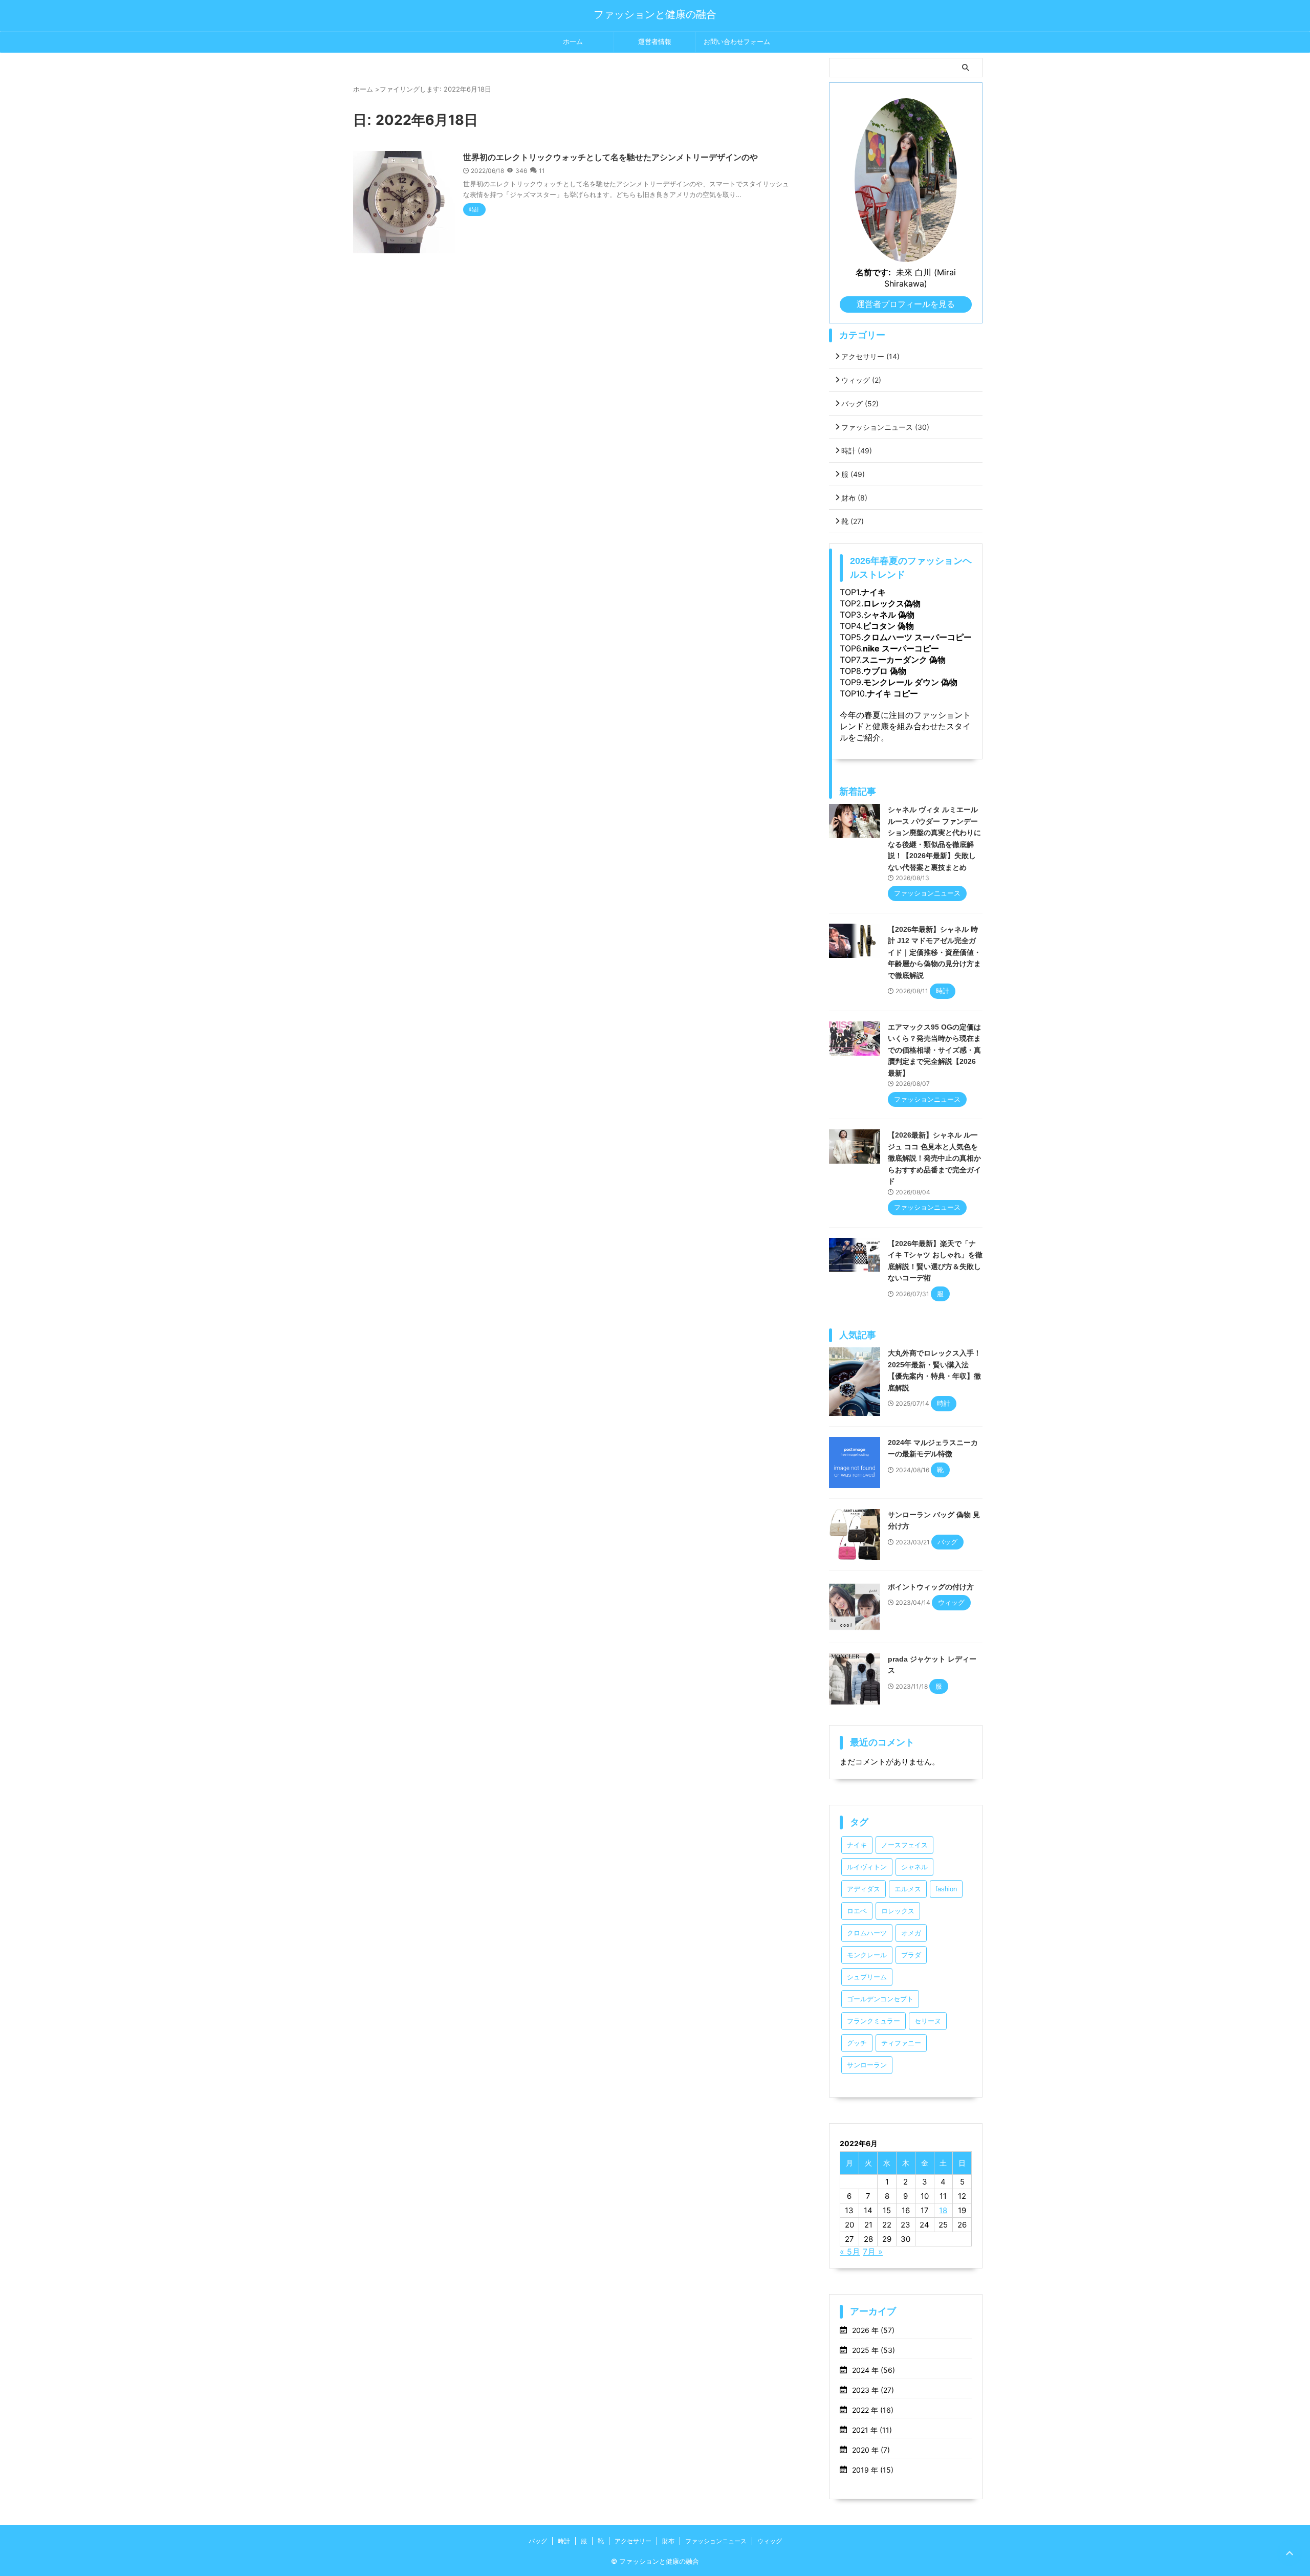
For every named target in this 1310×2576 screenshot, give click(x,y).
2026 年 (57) (873, 2330)
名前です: (873, 272)
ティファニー (901, 2043)
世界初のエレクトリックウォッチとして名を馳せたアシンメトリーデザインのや (610, 157)
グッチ (857, 2043)
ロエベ (857, 1911)
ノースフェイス (904, 1845)
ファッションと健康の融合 (655, 14)
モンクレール (867, 1955)
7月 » (873, 2252)
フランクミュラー (874, 2021)
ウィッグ (861, 380)
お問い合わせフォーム (737, 42)
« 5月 (850, 2252)
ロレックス (898, 1911)
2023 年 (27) (873, 2390)
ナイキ (857, 1845)
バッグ (860, 403)
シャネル (914, 1867)
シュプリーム (867, 1977)
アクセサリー (870, 356)
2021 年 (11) (872, 2430)
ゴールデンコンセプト (880, 1999)
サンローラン (867, 2065)
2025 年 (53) (874, 2350)
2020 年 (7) (871, 2450)
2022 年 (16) (873, 2410)
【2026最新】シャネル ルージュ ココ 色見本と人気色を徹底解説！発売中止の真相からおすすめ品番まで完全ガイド (934, 1158)
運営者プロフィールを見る (906, 304)
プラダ (911, 1955)
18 (943, 2210)
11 (542, 171)
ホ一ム (573, 42)
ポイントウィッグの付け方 (931, 1587)
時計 (857, 451)
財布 (854, 498)
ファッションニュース (885, 427)
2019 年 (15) (873, 2470)
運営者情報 (655, 42)
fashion (946, 1889)
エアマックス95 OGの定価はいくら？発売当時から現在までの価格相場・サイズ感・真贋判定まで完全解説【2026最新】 (934, 1050)
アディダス (864, 1889)
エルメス (908, 1889)
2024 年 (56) (874, 2370)
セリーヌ (928, 2021)
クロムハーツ (867, 1933)
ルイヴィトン (867, 1867)
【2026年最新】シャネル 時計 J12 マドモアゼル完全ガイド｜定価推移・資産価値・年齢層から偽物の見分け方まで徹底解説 (934, 952)
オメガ (911, 1933)
